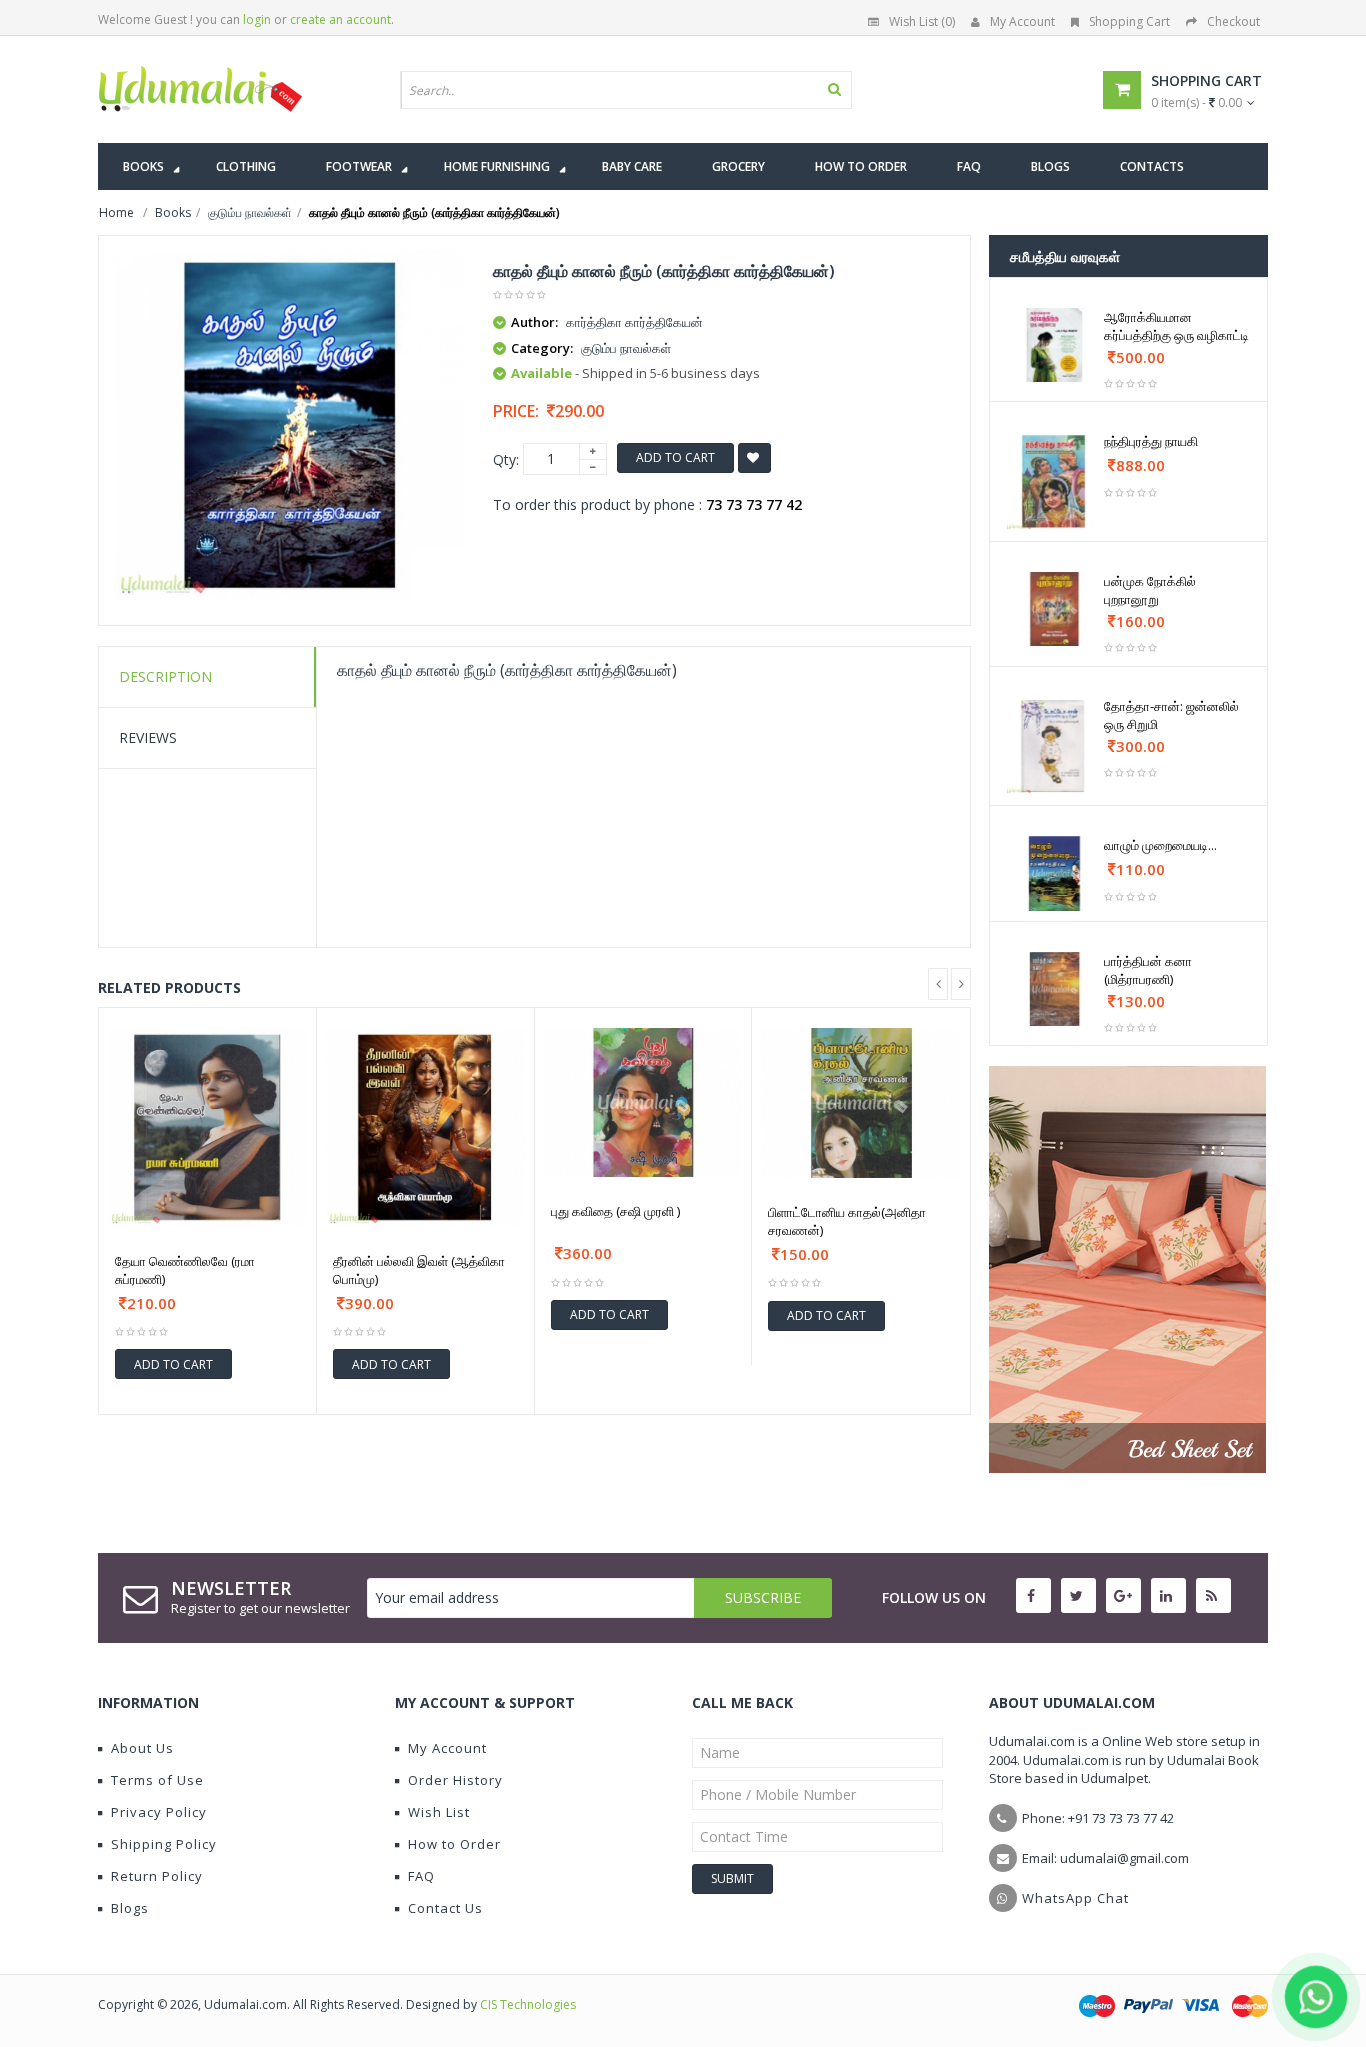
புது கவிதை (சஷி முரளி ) (615, 1211)
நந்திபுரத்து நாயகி (1151, 441)
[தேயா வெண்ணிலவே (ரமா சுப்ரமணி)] (207, 1127)
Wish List (439, 1812)
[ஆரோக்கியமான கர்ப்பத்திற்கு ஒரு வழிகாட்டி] (1054, 345)
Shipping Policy (164, 1844)
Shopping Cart (1129, 21)
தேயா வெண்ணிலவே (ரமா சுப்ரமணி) (185, 1270)
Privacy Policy (159, 1812)
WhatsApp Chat (1075, 1898)
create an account (340, 19)
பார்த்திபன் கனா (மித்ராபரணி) (1148, 970)
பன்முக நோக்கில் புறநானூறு (1150, 590)
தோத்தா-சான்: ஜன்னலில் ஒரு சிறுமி (1171, 715)
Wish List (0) (922, 21)
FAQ (421, 1876)
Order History (455, 1780)
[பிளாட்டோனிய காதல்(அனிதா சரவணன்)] (861, 1103)
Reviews (148, 737)
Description (165, 676)
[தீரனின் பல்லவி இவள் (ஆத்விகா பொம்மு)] (425, 1127)
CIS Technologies (528, 2004)
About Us (142, 1748)
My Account (1022, 21)
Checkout (1233, 21)
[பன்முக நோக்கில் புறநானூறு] (1054, 609)
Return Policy (157, 1876)
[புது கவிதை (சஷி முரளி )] (643, 1102)
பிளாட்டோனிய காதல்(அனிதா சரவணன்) (847, 1221)
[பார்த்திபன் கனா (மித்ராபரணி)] (1054, 989)
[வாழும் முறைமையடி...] (1054, 873)
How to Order (454, 1844)
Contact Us (445, 1908)
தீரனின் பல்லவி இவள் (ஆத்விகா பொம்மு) (419, 1270)
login (257, 19)
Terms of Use (157, 1780)
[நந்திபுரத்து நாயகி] (1054, 481)
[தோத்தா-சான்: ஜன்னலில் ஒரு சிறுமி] (1054, 746)
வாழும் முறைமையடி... (1160, 845)
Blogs (130, 1908)
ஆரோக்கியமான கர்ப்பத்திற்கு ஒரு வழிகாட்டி (1176, 326)
